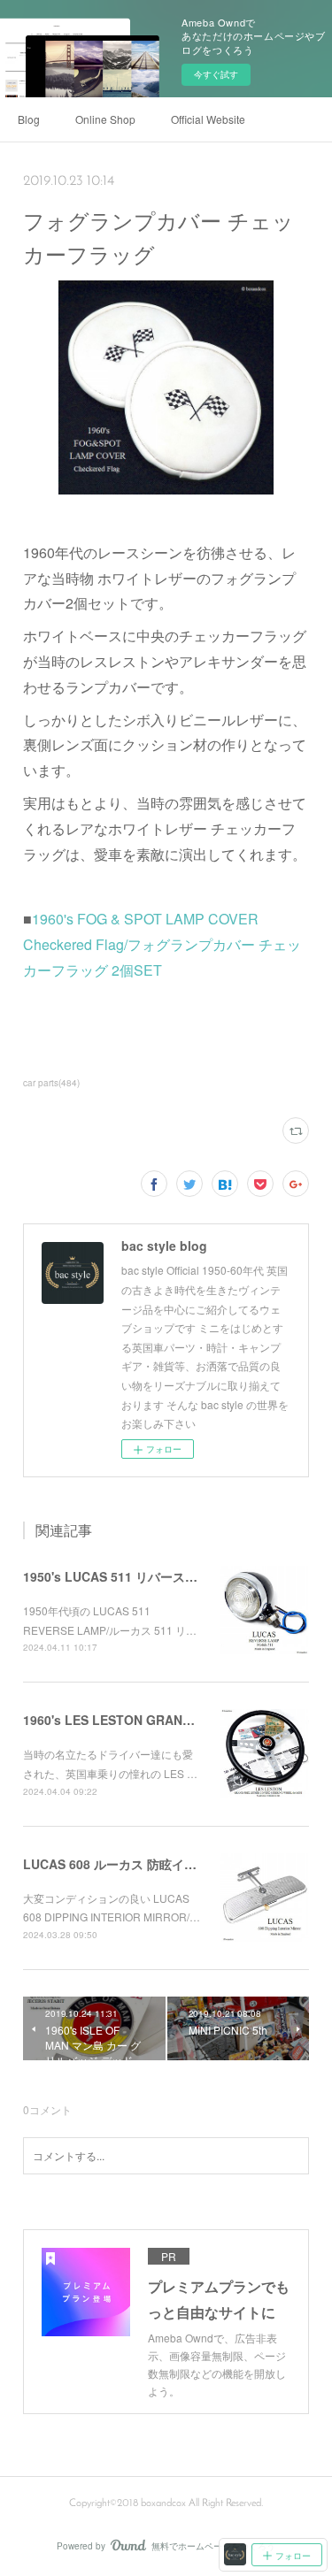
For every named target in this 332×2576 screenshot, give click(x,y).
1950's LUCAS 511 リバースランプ (123, 1576)
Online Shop (105, 119)
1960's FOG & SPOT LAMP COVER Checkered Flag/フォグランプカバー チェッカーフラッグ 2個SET (162, 944)
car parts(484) (51, 1083)
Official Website (208, 119)
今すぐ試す (216, 74)
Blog (29, 119)
